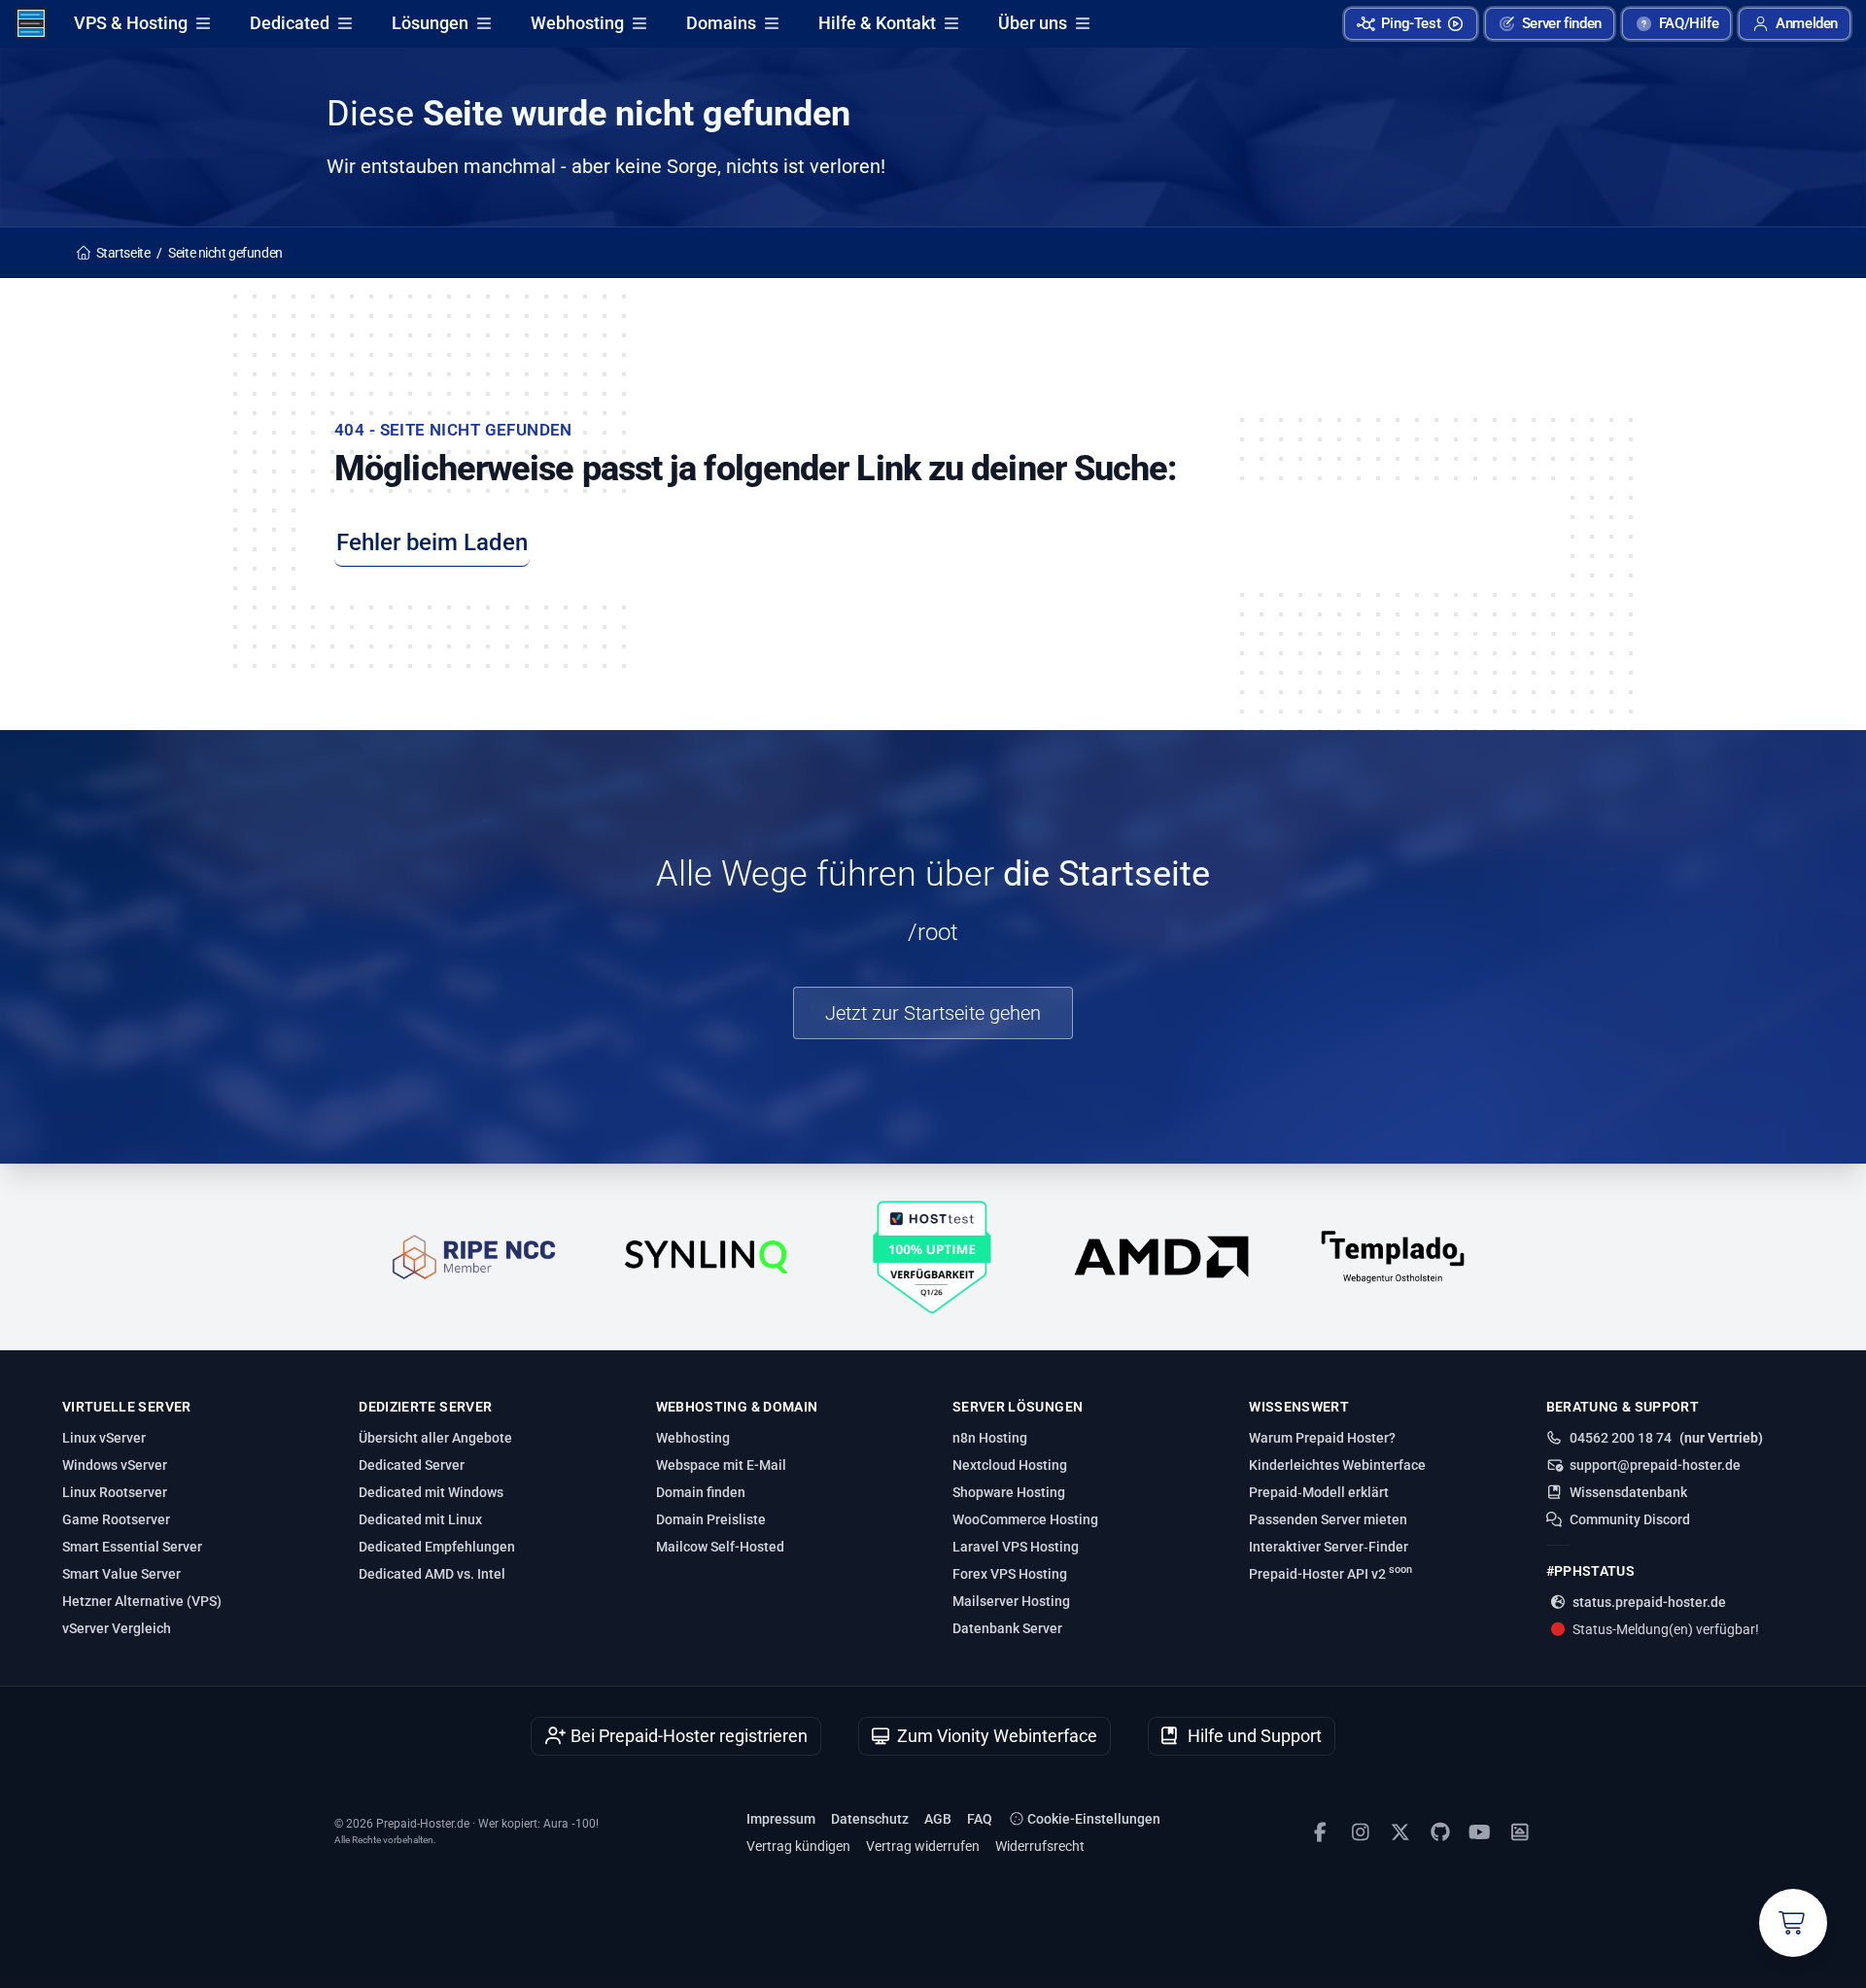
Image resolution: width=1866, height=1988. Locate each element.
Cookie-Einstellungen (1092, 1819)
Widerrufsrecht (1040, 1846)
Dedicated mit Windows (431, 1492)
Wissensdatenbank (1628, 1492)
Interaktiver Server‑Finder (1329, 1547)
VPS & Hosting (131, 23)
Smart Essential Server (132, 1547)
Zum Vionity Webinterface (995, 1736)
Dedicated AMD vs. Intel (432, 1574)
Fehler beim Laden (432, 542)
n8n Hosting (990, 1438)
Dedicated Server (412, 1465)
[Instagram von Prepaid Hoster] (1360, 1832)
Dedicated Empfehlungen (437, 1547)
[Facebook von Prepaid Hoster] (1320, 1832)
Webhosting (577, 23)
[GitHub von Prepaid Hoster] (1440, 1832)
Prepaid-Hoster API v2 (1330, 1573)
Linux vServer (104, 1438)
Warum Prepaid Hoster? (1322, 1438)
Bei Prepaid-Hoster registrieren (687, 1736)
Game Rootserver (116, 1519)
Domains (721, 23)
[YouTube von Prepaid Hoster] (1480, 1832)
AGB (938, 1819)
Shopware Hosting (1009, 1492)
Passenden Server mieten (1328, 1519)
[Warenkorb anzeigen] (1793, 1923)
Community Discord (1630, 1519)
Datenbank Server (1007, 1628)
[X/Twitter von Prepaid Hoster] (1400, 1832)
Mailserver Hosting (1011, 1601)
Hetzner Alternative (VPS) (142, 1601)
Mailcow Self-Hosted (720, 1547)
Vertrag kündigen (798, 1846)
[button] (1795, 24)
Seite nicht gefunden (225, 253)
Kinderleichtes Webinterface (1337, 1465)
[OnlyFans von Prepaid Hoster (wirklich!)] (1520, 1832)
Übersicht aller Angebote (435, 1438)
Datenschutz (870, 1819)
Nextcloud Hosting (1010, 1465)
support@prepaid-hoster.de (1655, 1465)
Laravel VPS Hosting (1016, 1547)
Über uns (1033, 23)
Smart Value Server (121, 1574)
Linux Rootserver (115, 1492)
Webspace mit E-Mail (721, 1465)
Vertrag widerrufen (923, 1846)
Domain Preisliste (711, 1519)
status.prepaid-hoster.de (1649, 1602)
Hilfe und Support (1253, 1736)
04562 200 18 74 (1621, 1438)
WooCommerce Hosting (1025, 1519)
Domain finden (701, 1492)
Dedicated (290, 23)
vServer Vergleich (117, 1628)
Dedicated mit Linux (420, 1519)
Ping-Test (1411, 23)
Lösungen (430, 23)
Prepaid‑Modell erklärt (1319, 1492)
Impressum (781, 1819)
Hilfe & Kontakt (877, 23)
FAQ (980, 1819)
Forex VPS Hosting (1010, 1574)
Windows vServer (115, 1465)
